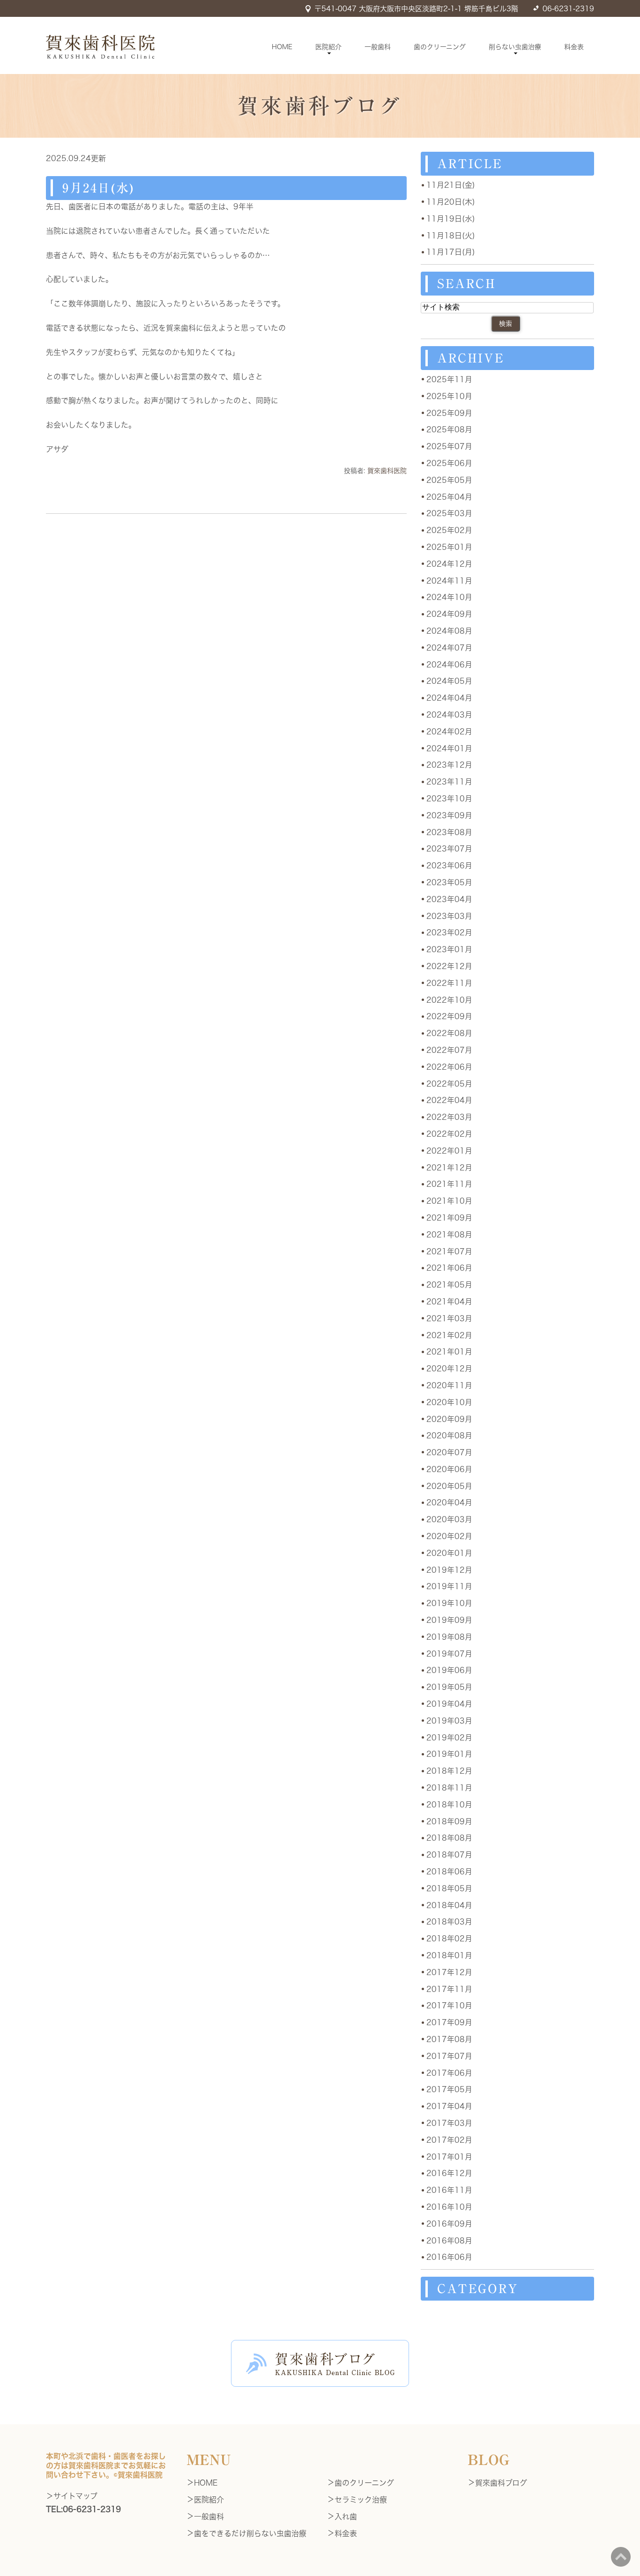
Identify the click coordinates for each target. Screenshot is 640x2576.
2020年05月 (449, 1486)
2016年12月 (449, 2173)
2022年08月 (449, 1033)
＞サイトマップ (72, 2496)
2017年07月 (449, 2056)
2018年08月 (449, 1838)
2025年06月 (449, 463)
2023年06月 (449, 866)
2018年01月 (449, 1955)
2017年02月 (449, 2140)
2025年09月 (449, 413)
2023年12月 (449, 765)
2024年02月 (449, 732)
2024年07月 (449, 648)
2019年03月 (449, 1721)
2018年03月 (449, 1922)
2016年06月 (449, 2257)
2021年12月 (449, 1168)
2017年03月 (449, 2123)
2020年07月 (449, 1452)
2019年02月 (449, 1738)
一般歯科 (378, 47)
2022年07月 (449, 1050)
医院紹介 (328, 47)
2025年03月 (449, 513)
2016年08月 (449, 2241)
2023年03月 (449, 916)
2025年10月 (449, 396)
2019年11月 (449, 1586)
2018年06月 (449, 1872)
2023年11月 (449, 782)
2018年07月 (449, 1855)
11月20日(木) (451, 202)
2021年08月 (449, 1235)
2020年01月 (449, 1553)
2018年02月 (449, 1939)
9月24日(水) (98, 188)
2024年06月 (449, 665)
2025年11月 (449, 379)
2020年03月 (449, 1519)
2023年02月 (449, 933)
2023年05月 (449, 882)
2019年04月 (449, 1704)
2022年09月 (449, 1016)
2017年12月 (449, 1972)
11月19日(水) (451, 219)
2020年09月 (449, 1419)
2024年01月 (449, 748)
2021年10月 (449, 1201)
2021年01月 (449, 1352)
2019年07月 (449, 1654)
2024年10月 (449, 597)
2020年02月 (449, 1536)
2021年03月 (449, 1318)
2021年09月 (449, 1218)
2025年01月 (449, 547)
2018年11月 (449, 1788)
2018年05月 (449, 1888)
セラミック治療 (361, 2500)
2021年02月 (449, 1335)
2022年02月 (449, 1134)
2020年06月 (449, 1469)
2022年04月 (449, 1100)
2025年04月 (449, 497)
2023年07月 (449, 849)
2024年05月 (449, 681)
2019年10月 (449, 1603)
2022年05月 (449, 1084)
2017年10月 (449, 2006)
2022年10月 (449, 1000)
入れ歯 (346, 2517)
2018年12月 (449, 1771)
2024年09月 (449, 614)
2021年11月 (449, 1184)
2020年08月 (449, 1436)
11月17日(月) (451, 252)
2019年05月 (449, 1687)
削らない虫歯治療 (515, 47)
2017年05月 (449, 2089)
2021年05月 (449, 1285)
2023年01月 (449, 949)
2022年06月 (449, 1067)
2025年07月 (449, 446)
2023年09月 (449, 815)
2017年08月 (449, 2039)
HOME (282, 47)
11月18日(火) (451, 236)
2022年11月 (449, 983)
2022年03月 (449, 1117)
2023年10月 (449, 799)
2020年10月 (449, 1402)
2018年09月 (449, 1821)
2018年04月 (449, 1905)
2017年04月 (449, 2106)
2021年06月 (449, 1268)
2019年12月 (449, 1570)
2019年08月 (449, 1637)
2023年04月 (449, 899)
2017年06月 (449, 2073)
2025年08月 (449, 429)
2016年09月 (449, 2224)
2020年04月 (449, 1503)
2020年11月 (449, 1385)
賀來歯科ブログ (501, 2483)
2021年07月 (449, 1251)
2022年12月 (449, 966)
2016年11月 (449, 2190)
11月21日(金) (451, 185)
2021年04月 (449, 1302)
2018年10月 (449, 1805)
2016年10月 (449, 2207)
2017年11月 (449, 1989)
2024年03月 (449, 715)
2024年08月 (449, 631)
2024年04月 (449, 698)
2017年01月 (449, 2157)
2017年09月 (449, 2022)
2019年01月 (449, 1754)
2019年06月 (449, 1670)
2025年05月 (449, 480)
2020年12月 (449, 1369)
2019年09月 (449, 1620)
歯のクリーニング (440, 47)
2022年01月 (449, 1151)
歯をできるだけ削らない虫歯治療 (250, 2533)
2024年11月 (449, 581)
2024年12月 (449, 564)
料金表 (574, 47)
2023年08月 (449, 832)
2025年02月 (449, 530)
